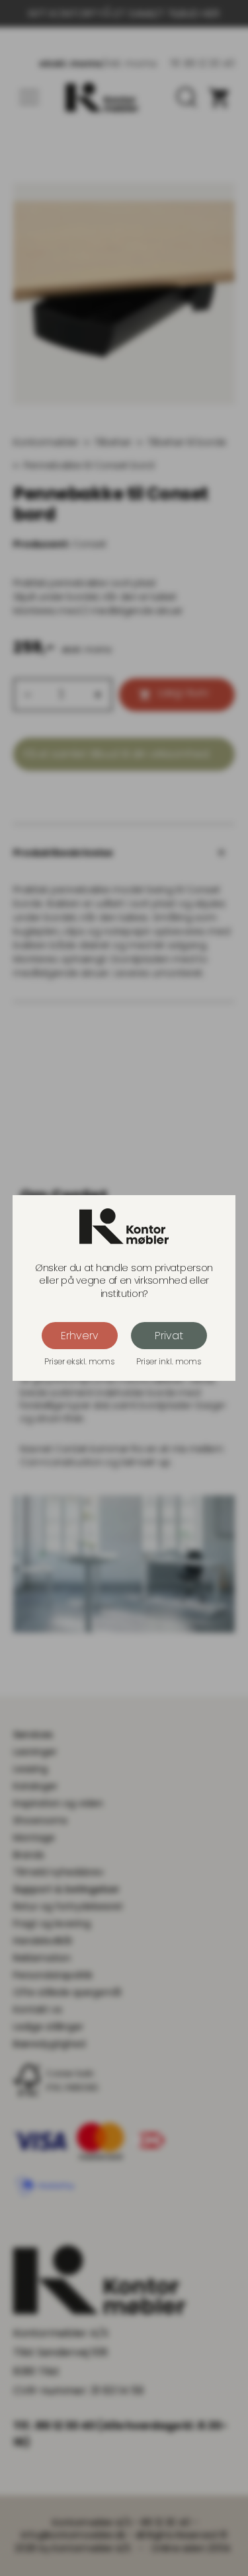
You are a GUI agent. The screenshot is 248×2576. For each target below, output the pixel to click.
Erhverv (80, 1336)
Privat (169, 1336)
